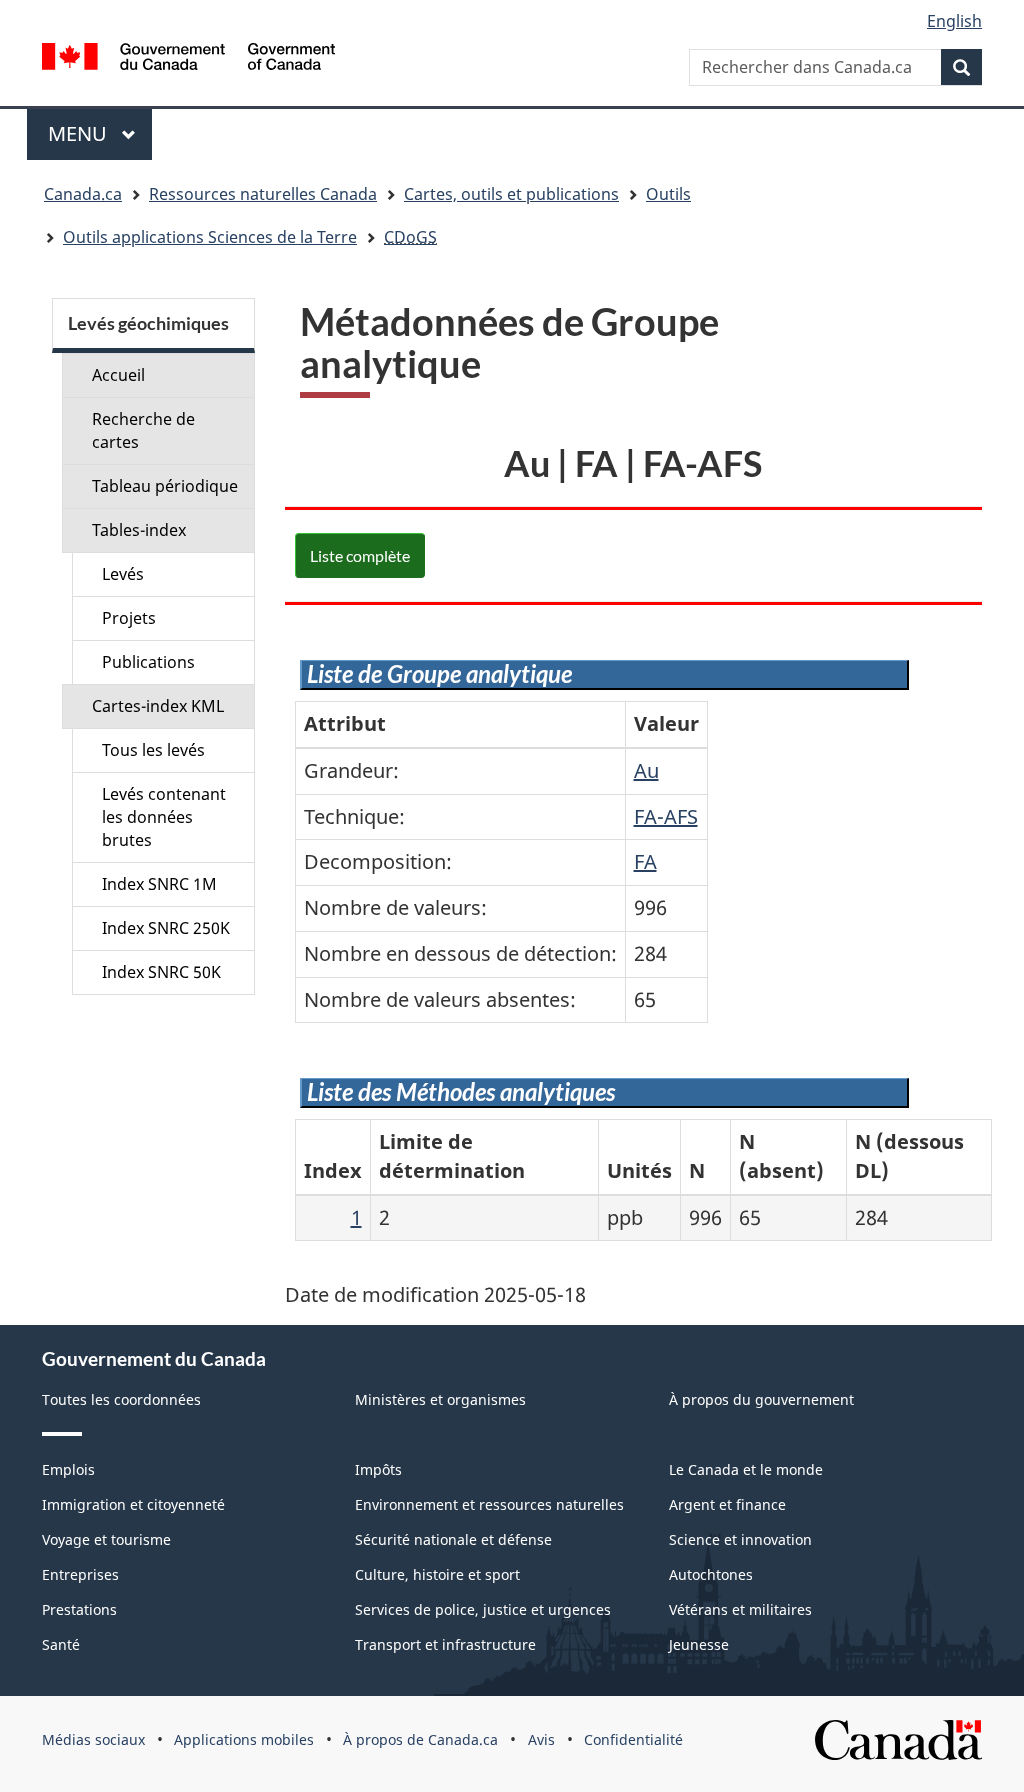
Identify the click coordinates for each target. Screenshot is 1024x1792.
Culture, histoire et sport (437, 1574)
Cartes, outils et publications (511, 194)
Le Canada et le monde (746, 1469)
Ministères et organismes (440, 1399)
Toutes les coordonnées (121, 1399)
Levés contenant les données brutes (164, 817)
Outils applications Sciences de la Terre (210, 237)
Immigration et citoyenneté (133, 1504)
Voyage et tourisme (106, 1539)
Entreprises (80, 1574)
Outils (668, 194)
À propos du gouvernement (761, 1399)
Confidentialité (633, 1739)
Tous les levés (153, 750)
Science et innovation (740, 1539)
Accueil (118, 375)
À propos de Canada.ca (420, 1739)
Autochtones (711, 1574)
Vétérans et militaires (740, 1609)
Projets (129, 618)
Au (646, 770)
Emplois (68, 1469)
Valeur (666, 723)
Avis (541, 1739)
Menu (100, 133)
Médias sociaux (93, 1739)
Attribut (345, 723)
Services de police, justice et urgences (483, 1609)
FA (645, 861)
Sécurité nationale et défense (453, 1539)
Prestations (79, 1609)
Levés (123, 574)
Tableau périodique (165, 486)
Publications (148, 662)
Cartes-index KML (158, 706)
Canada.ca (83, 194)
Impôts (378, 1469)
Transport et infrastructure (445, 1644)
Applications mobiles (244, 1739)
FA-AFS (666, 816)
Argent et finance (727, 1504)
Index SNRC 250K (166, 928)
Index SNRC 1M (159, 884)
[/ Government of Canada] (188, 59)
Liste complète (360, 555)
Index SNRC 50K (161, 972)
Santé (61, 1644)
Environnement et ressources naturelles (489, 1504)
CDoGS (410, 237)
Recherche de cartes (143, 430)
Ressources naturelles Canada (263, 194)
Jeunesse (699, 1644)
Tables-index (139, 530)
